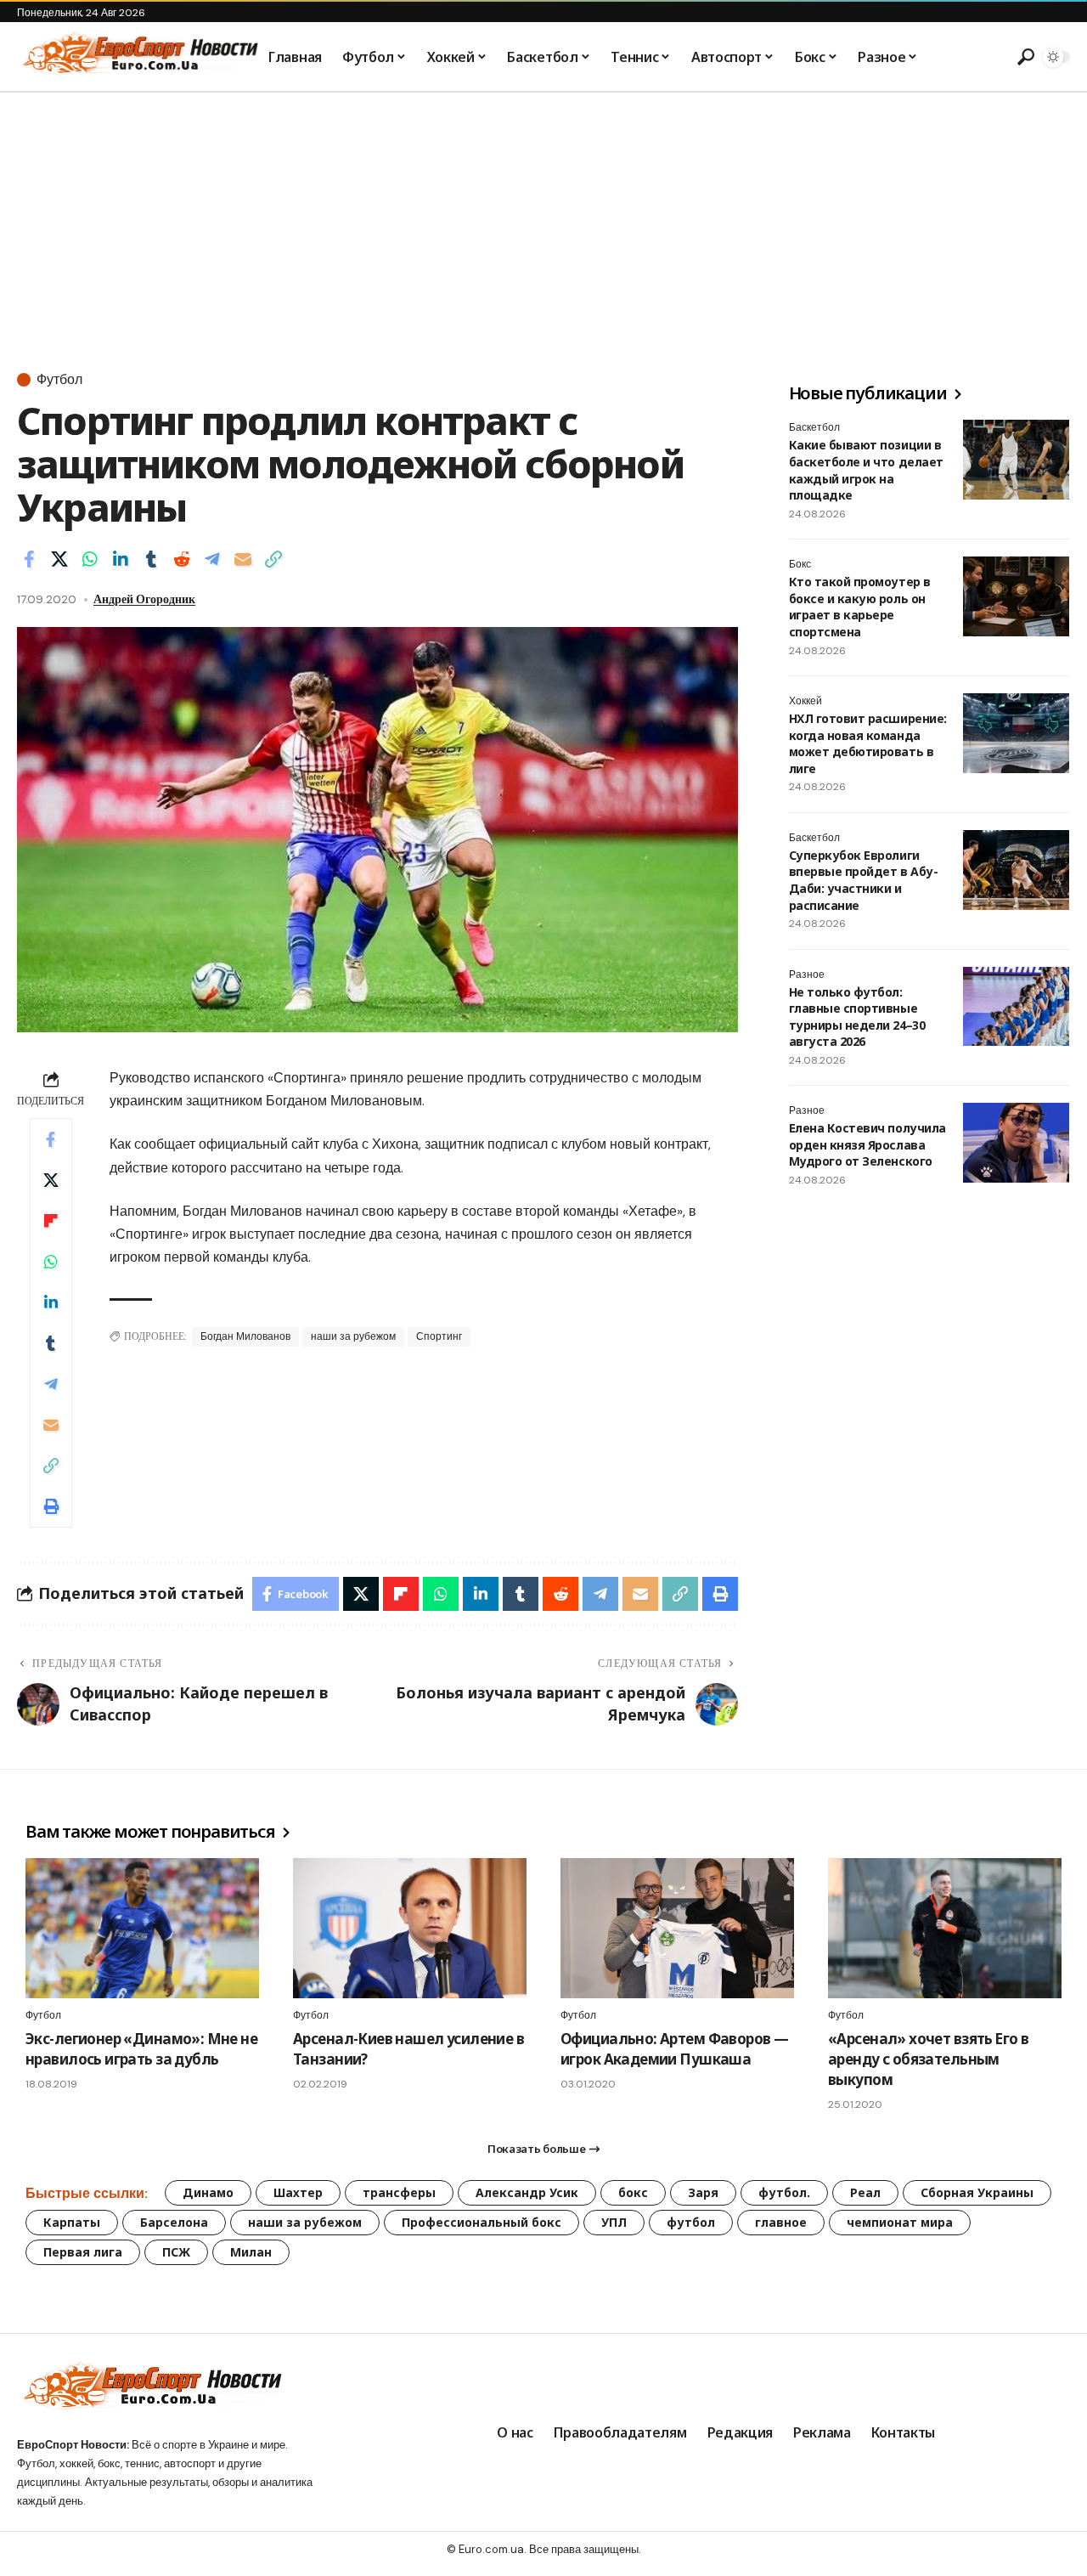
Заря (703, 2192)
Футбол (59, 380)
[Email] (243, 559)
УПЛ (614, 2222)
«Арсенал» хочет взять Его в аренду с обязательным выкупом (928, 2059)
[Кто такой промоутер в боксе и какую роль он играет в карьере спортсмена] (1016, 596)
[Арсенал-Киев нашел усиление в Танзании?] (410, 1928)
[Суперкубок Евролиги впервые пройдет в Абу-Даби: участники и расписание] (1016, 870)
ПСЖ (176, 2252)
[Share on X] (59, 559)
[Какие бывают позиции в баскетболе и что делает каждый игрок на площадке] (1016, 460)
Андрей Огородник (144, 599)
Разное (807, 974)
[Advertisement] (543, 220)
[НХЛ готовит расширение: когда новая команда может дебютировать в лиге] (1016, 733)
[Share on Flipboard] (51, 1221)
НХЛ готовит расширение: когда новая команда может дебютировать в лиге (868, 743)
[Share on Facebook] (29, 559)
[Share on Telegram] (212, 559)
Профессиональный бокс (482, 2222)
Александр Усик (527, 2192)
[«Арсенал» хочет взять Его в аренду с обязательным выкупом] (945, 1928)
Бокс (800, 564)
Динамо (208, 2192)
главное (781, 2222)
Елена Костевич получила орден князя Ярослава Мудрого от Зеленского (867, 1144)
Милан (251, 2252)
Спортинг (439, 1336)
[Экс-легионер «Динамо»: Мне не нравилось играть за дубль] (142, 1928)
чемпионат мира (900, 2222)
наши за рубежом (353, 1336)
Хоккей (805, 701)
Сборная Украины (977, 2192)
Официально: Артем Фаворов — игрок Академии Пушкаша (674, 2049)
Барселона (174, 2222)
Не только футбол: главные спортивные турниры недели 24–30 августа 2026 (857, 1017)
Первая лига (83, 2252)
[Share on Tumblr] (151, 559)
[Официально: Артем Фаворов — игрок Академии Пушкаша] (677, 1928)
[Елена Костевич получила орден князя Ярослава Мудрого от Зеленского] (1016, 1143)
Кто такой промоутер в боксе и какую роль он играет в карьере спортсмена (860, 607)
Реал (865, 2192)
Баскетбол (814, 427)
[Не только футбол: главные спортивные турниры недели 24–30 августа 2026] (1016, 1007)
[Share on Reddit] (182, 559)
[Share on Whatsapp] (90, 559)
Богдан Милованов (245, 1336)
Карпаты (72, 2222)
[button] (1023, 57)
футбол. (784, 2192)
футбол (691, 2222)
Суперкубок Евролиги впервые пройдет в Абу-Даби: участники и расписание (863, 880)
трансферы (399, 2192)
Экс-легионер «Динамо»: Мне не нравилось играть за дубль (141, 2049)
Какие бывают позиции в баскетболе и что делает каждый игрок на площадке (866, 470)
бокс (633, 2192)
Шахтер (298, 2192)
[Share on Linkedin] (121, 559)
